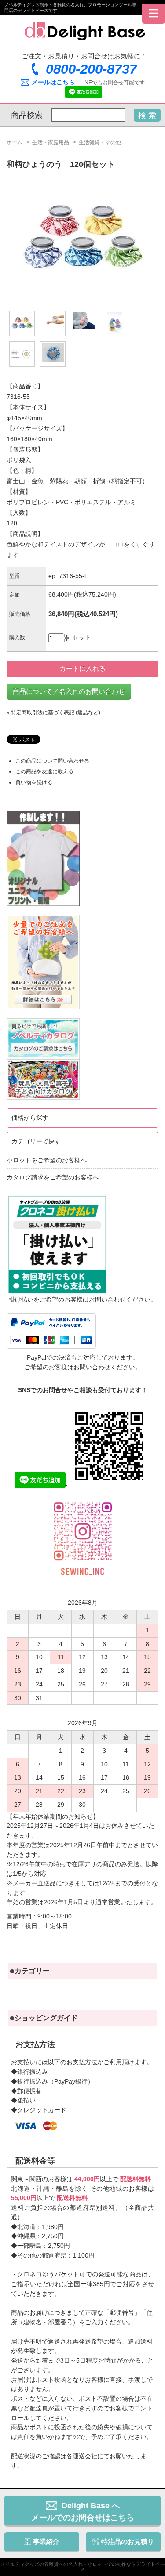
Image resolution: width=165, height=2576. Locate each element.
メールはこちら (53, 82)
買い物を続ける (34, 782)
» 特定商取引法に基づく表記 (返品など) (53, 713)
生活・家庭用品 (51, 142)
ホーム (15, 142)
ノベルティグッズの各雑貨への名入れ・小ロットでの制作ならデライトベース (83, 2567)
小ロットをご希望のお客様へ (47, 1160)
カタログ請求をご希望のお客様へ (53, 1178)
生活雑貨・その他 (100, 142)
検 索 (147, 116)
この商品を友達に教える (44, 771)
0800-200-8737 (91, 69)
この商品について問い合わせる (52, 761)
